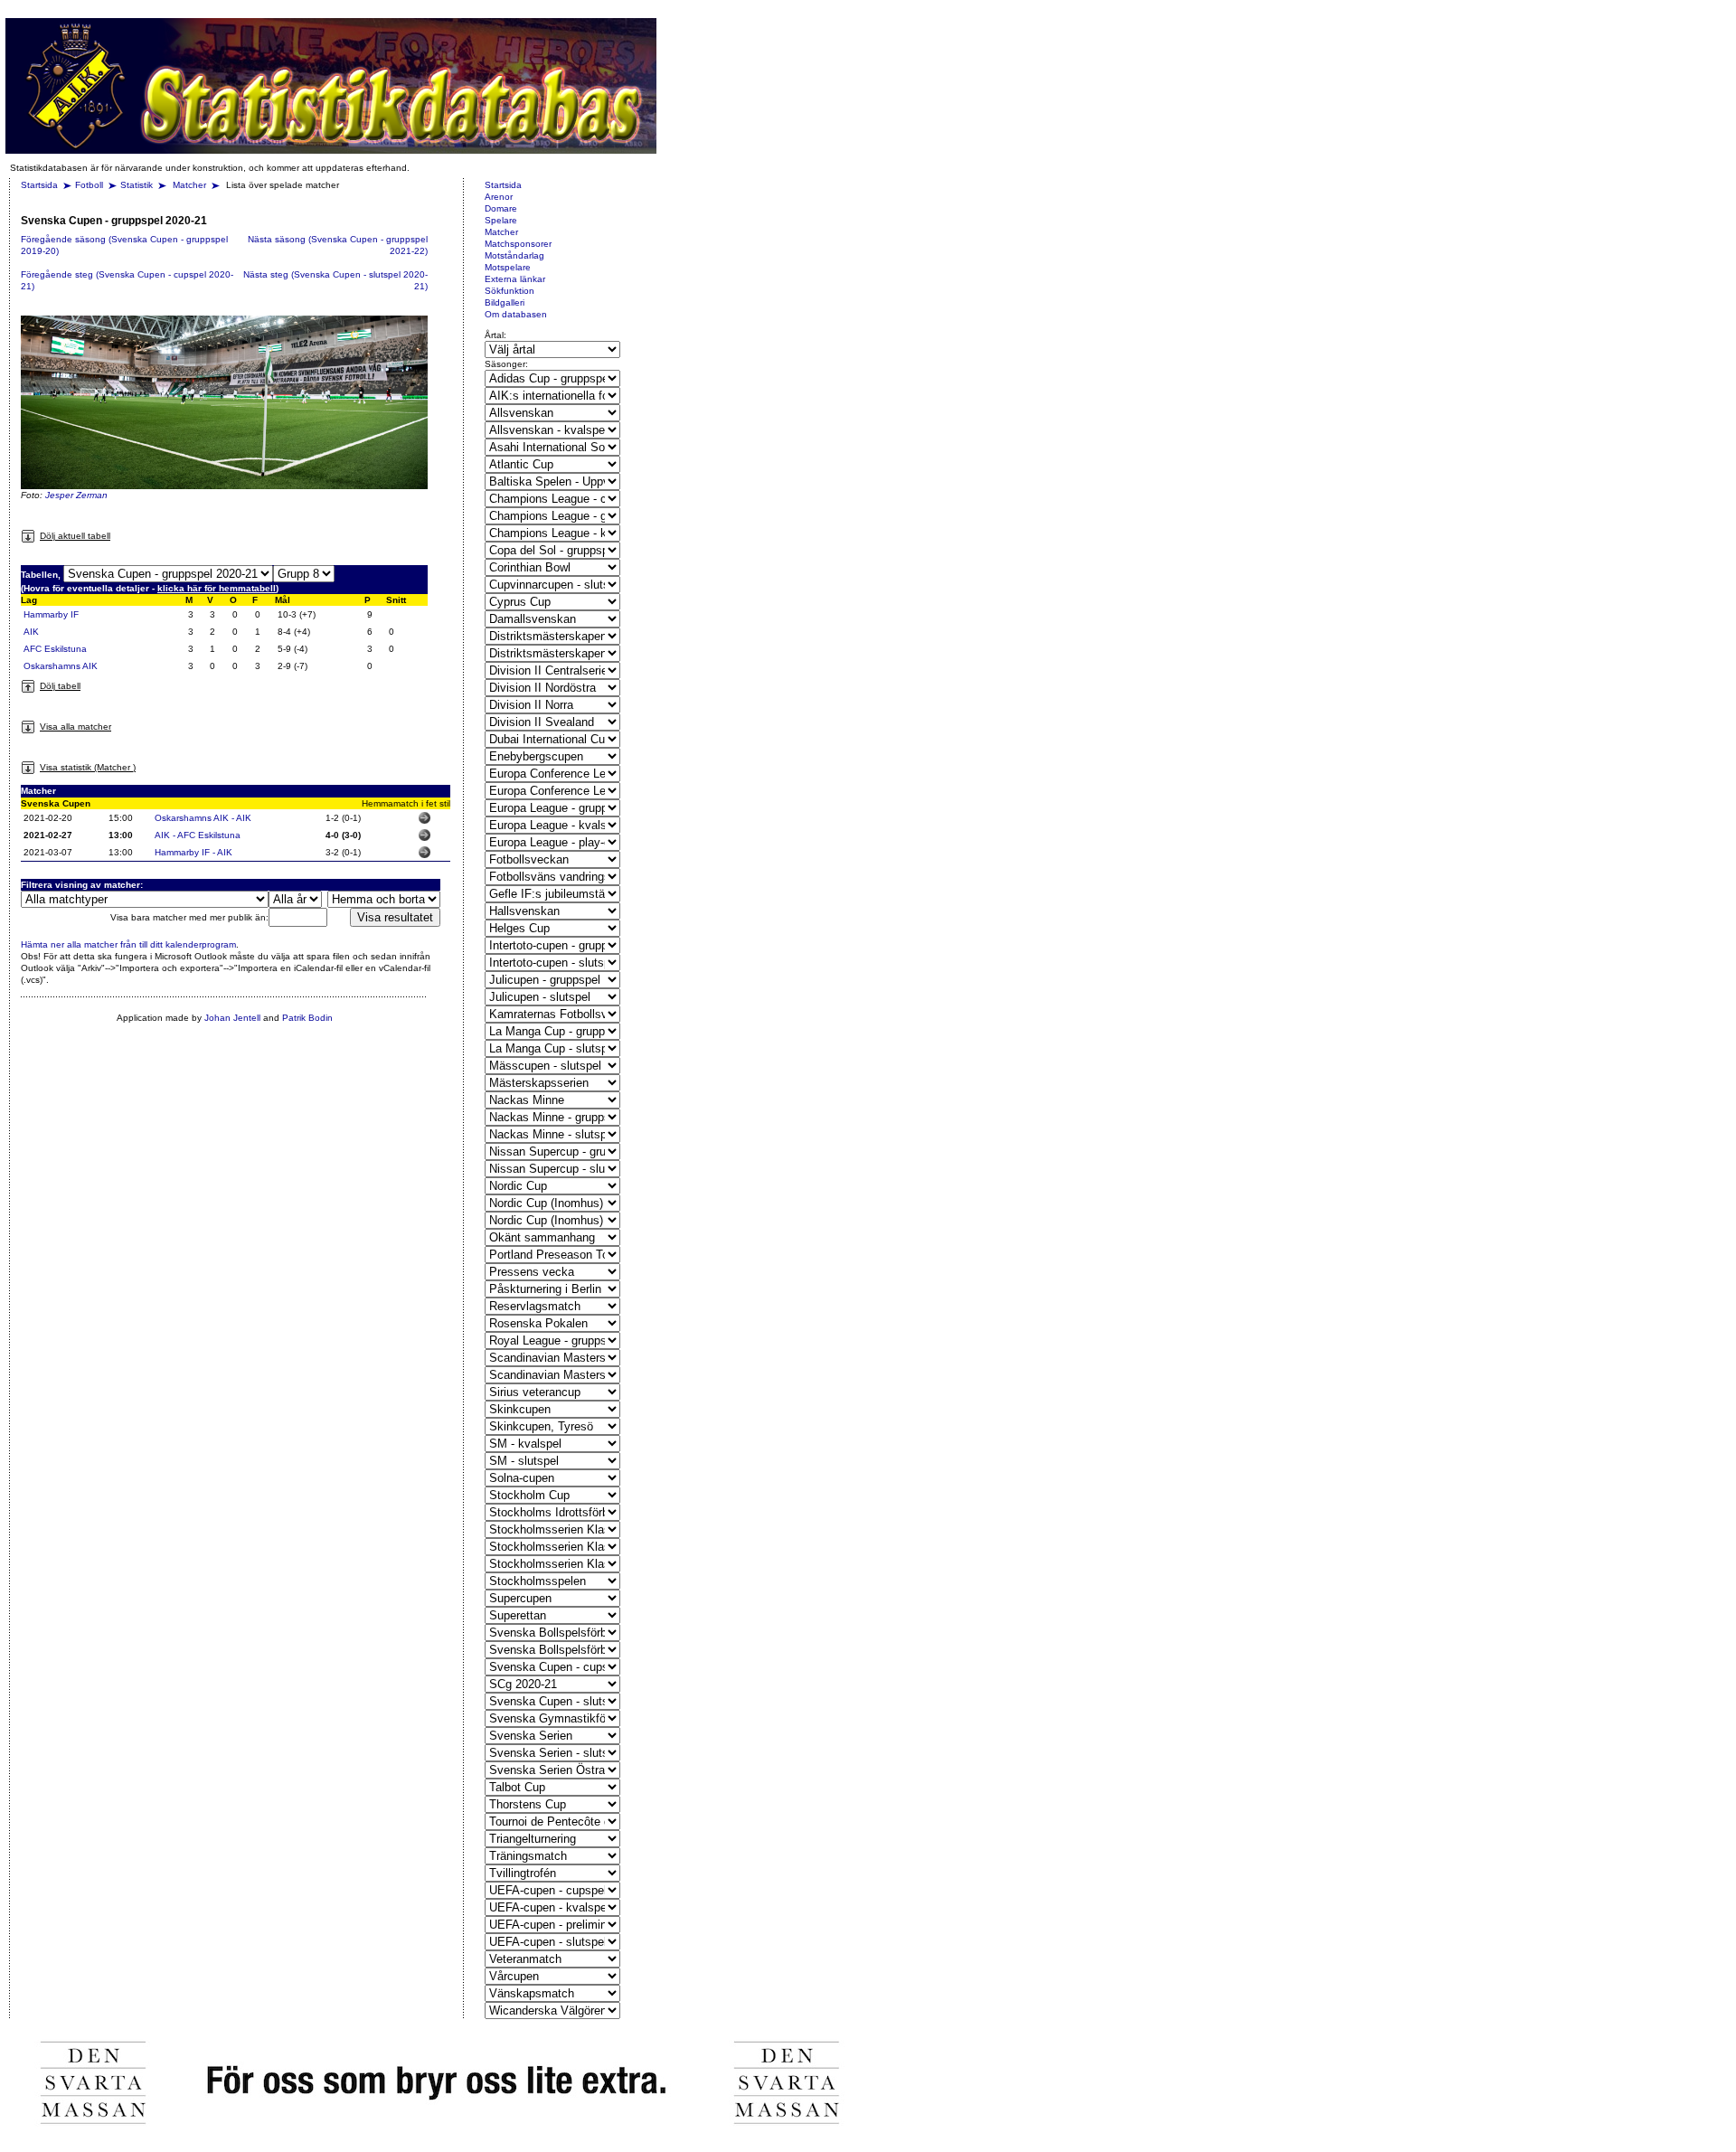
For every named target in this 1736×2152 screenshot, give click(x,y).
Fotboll (89, 185)
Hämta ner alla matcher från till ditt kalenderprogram (128, 944)
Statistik (137, 185)
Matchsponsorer (518, 244)
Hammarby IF (51, 614)
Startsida (39, 185)
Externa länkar (515, 279)
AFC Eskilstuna (55, 649)
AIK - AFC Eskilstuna (198, 835)
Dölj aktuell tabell (75, 536)
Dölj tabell (60, 686)
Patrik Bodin (307, 1018)
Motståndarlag (514, 255)
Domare (501, 208)
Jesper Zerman (76, 495)
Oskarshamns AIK (61, 666)
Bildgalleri (505, 302)
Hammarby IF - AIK (193, 852)
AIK (31, 632)
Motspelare (508, 267)
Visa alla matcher (75, 727)
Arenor (499, 197)
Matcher (191, 185)
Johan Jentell (232, 1018)
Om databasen (516, 314)
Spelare (501, 220)
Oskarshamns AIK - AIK (203, 818)
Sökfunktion (509, 291)
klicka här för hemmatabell (217, 588)
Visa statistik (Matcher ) (88, 767)
